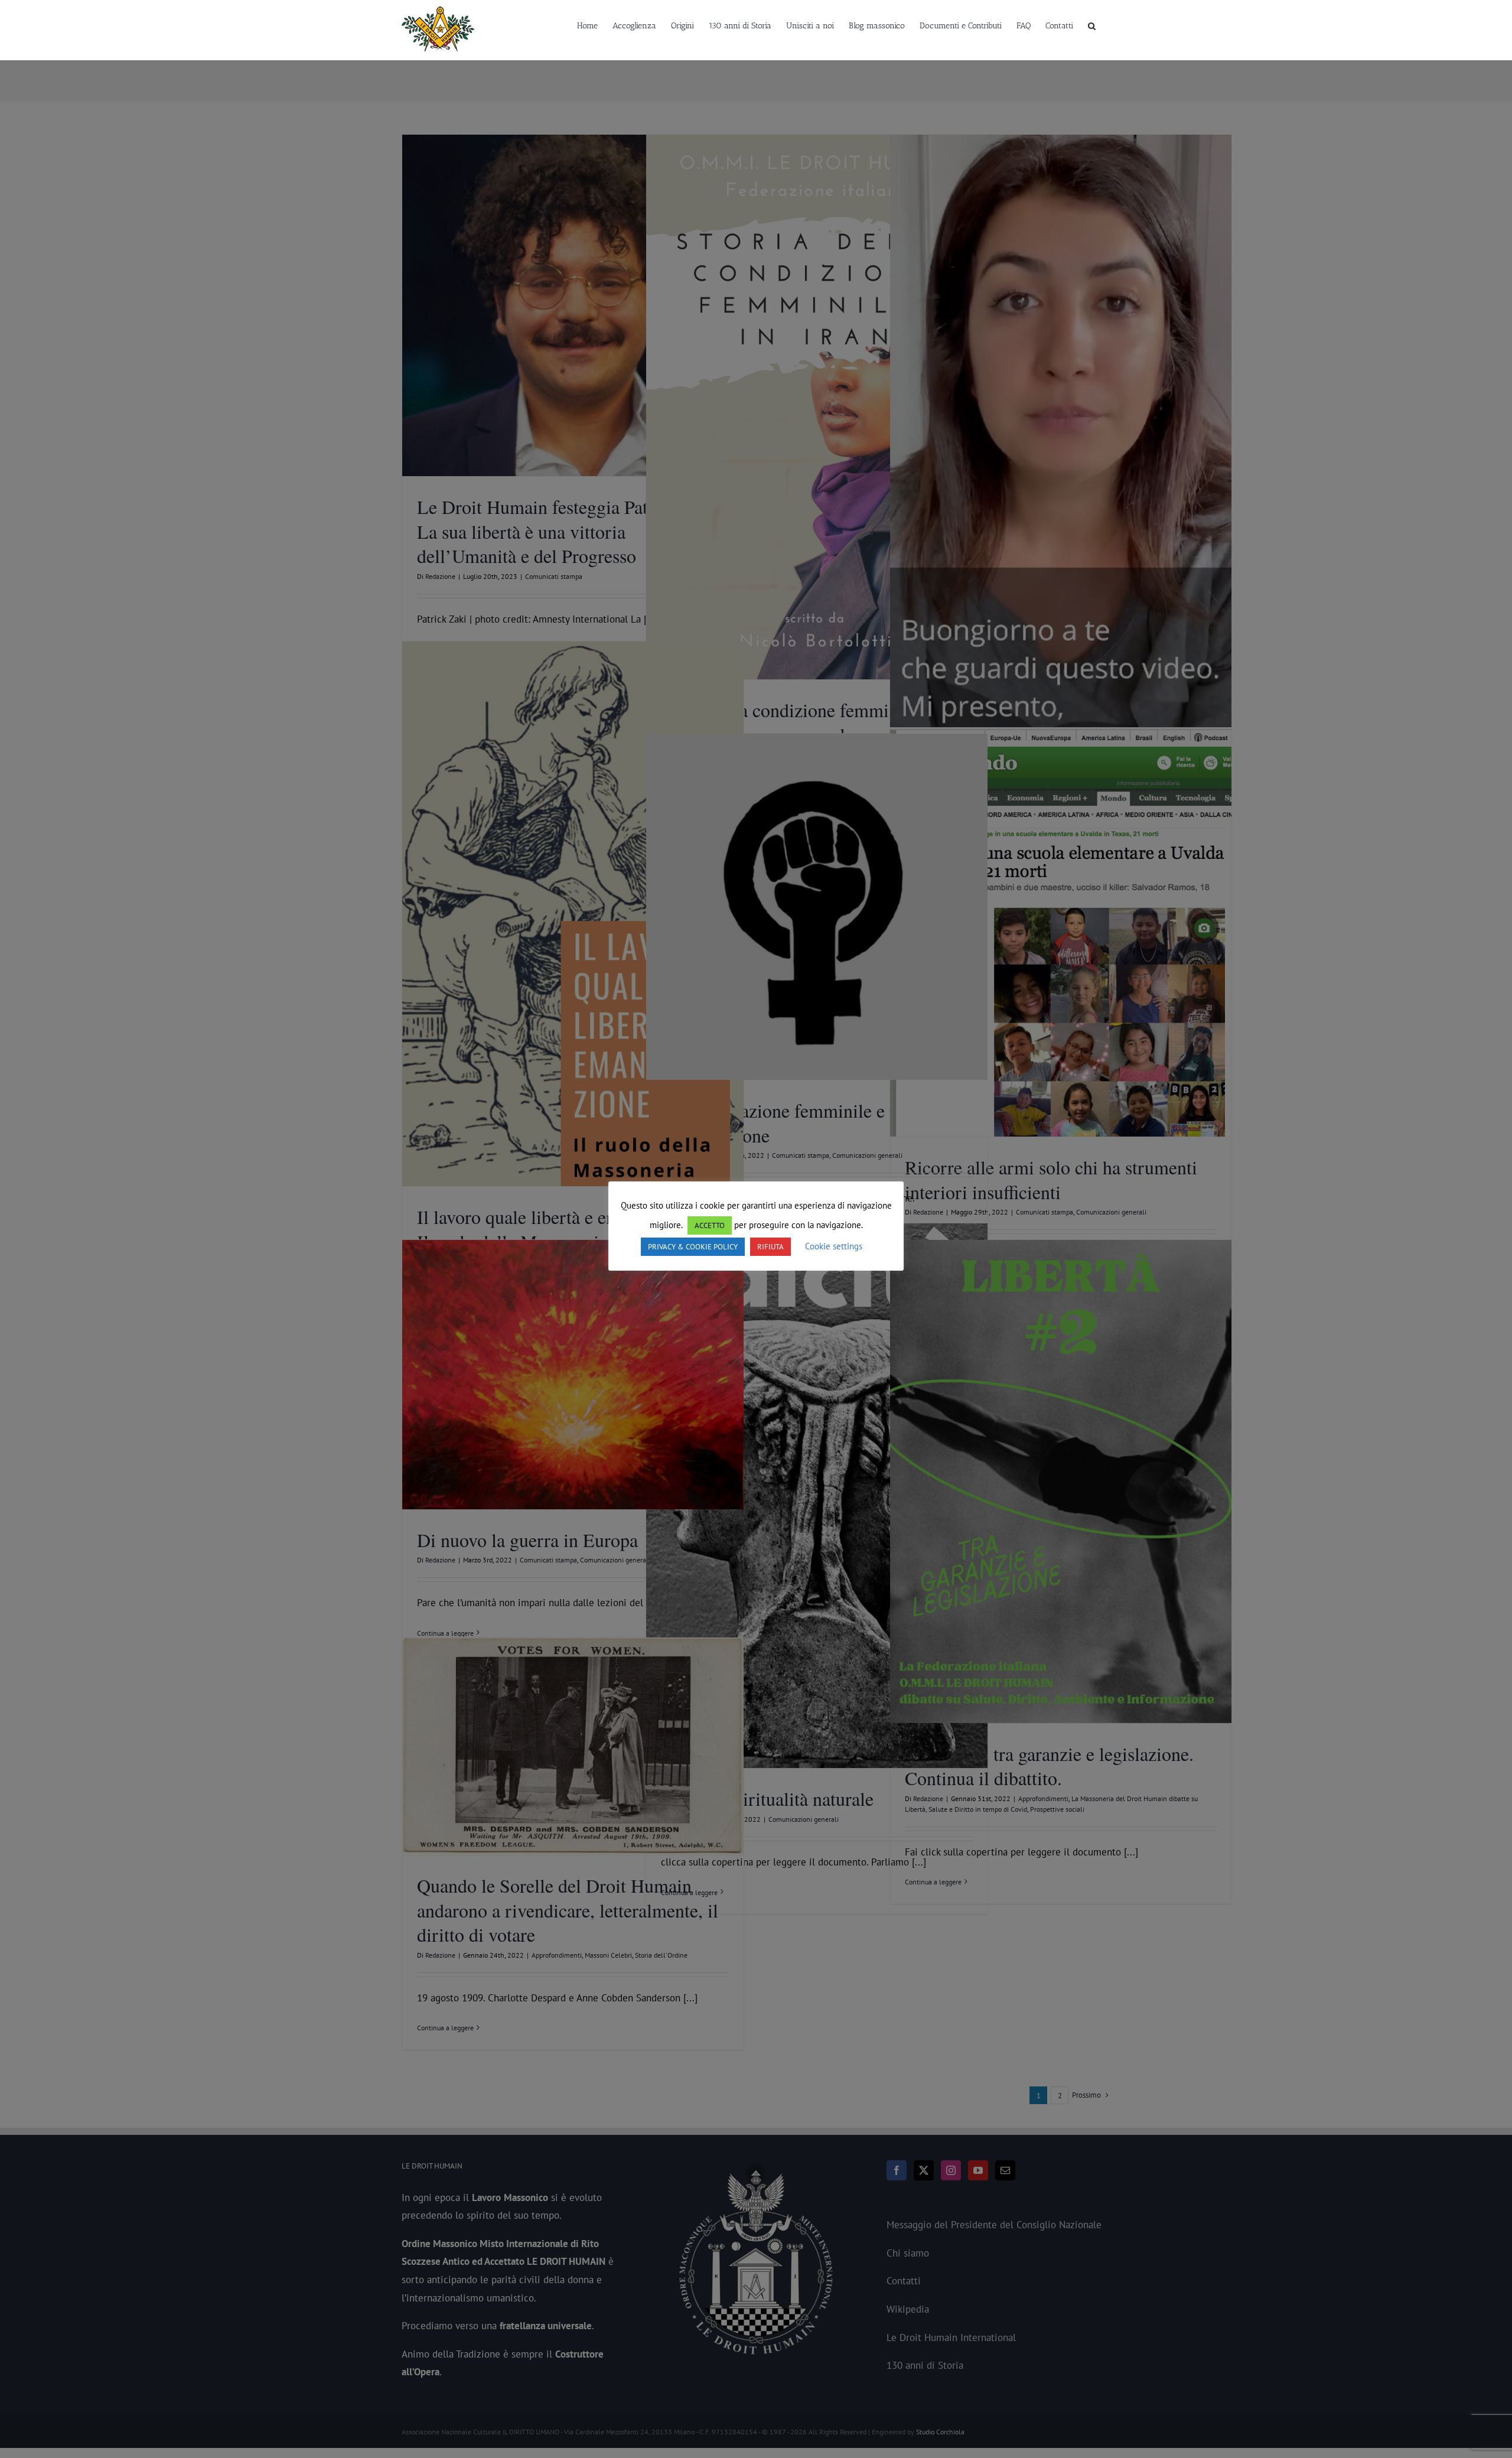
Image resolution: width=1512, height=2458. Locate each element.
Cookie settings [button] (834, 1246)
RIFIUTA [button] (770, 1247)
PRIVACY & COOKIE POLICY (693, 1247)
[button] (1092, 25)
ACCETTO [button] (710, 1225)
